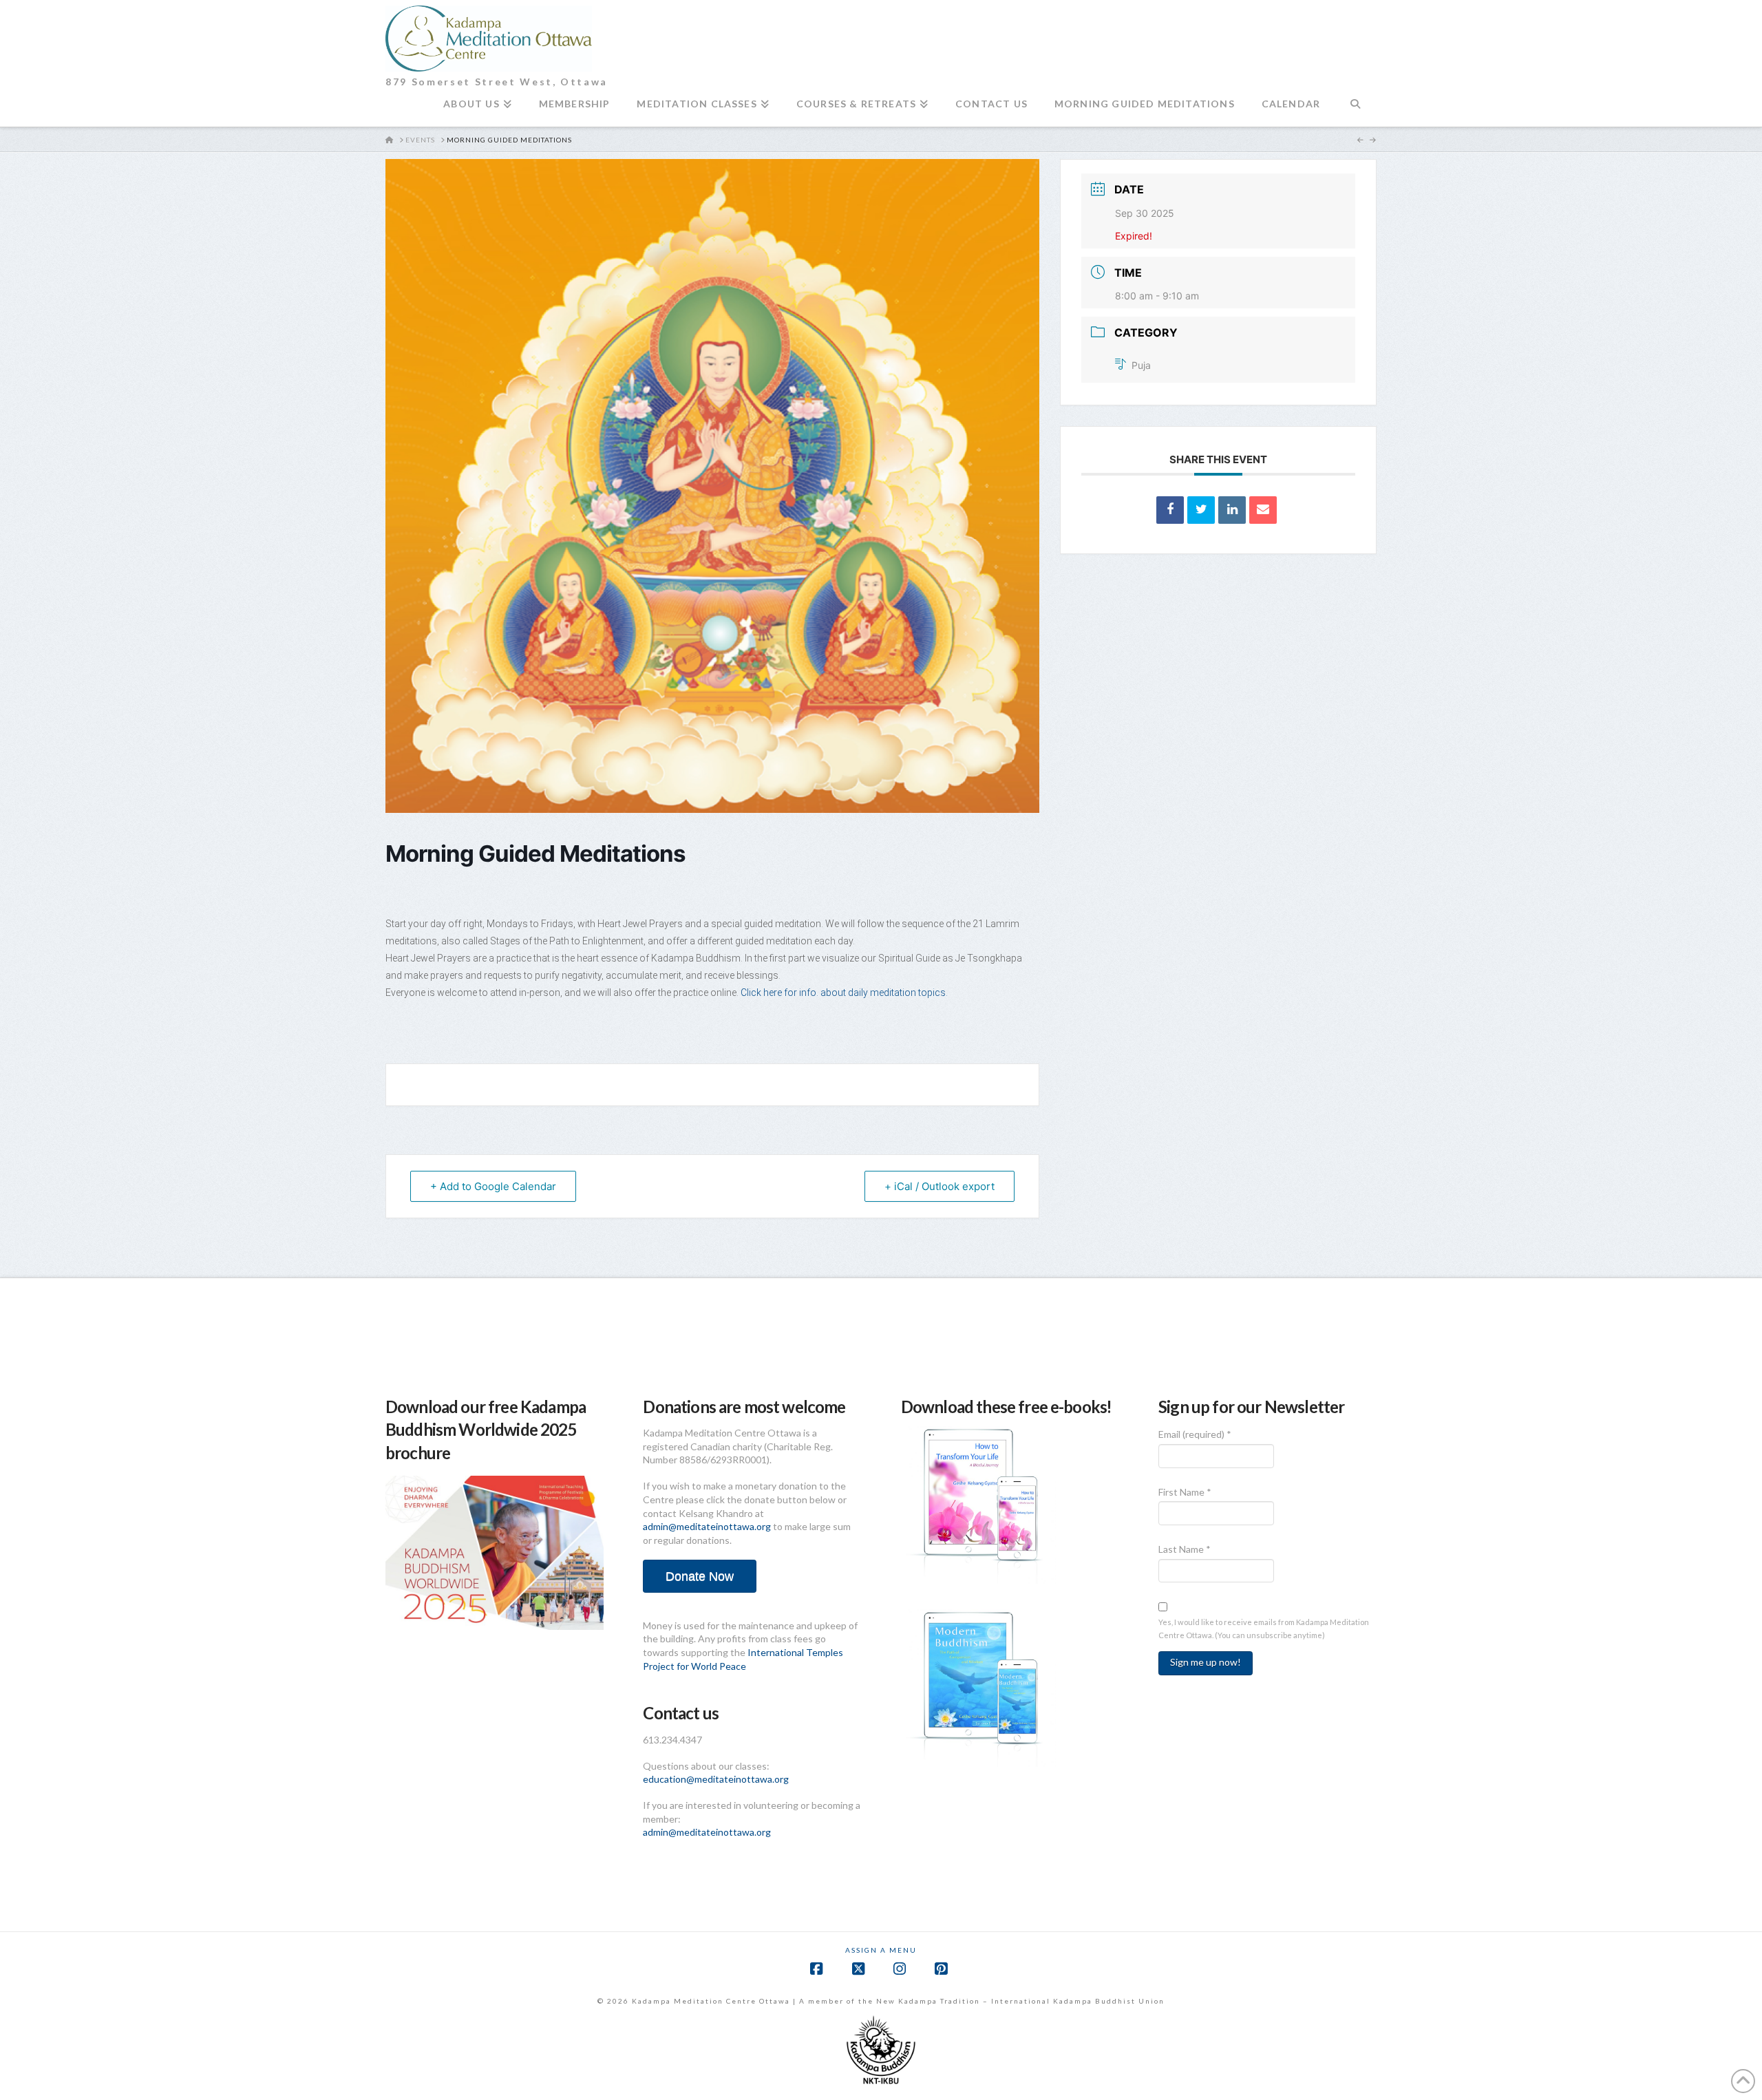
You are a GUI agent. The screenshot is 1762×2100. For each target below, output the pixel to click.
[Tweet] (1201, 510)
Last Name (1185, 1549)
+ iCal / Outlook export (940, 1186)
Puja (1141, 365)
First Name (1185, 1492)
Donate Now (700, 1576)
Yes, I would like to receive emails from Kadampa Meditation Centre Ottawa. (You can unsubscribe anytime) (1264, 1629)
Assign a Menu (881, 1950)
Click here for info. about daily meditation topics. (845, 993)
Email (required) (1195, 1434)
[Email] (1263, 510)
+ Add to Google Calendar (493, 1186)
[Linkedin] (1232, 510)
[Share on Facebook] (1170, 510)
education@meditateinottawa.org (716, 1779)
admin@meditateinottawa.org (707, 1526)
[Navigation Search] (1355, 109)
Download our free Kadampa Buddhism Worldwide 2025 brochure (486, 1430)
